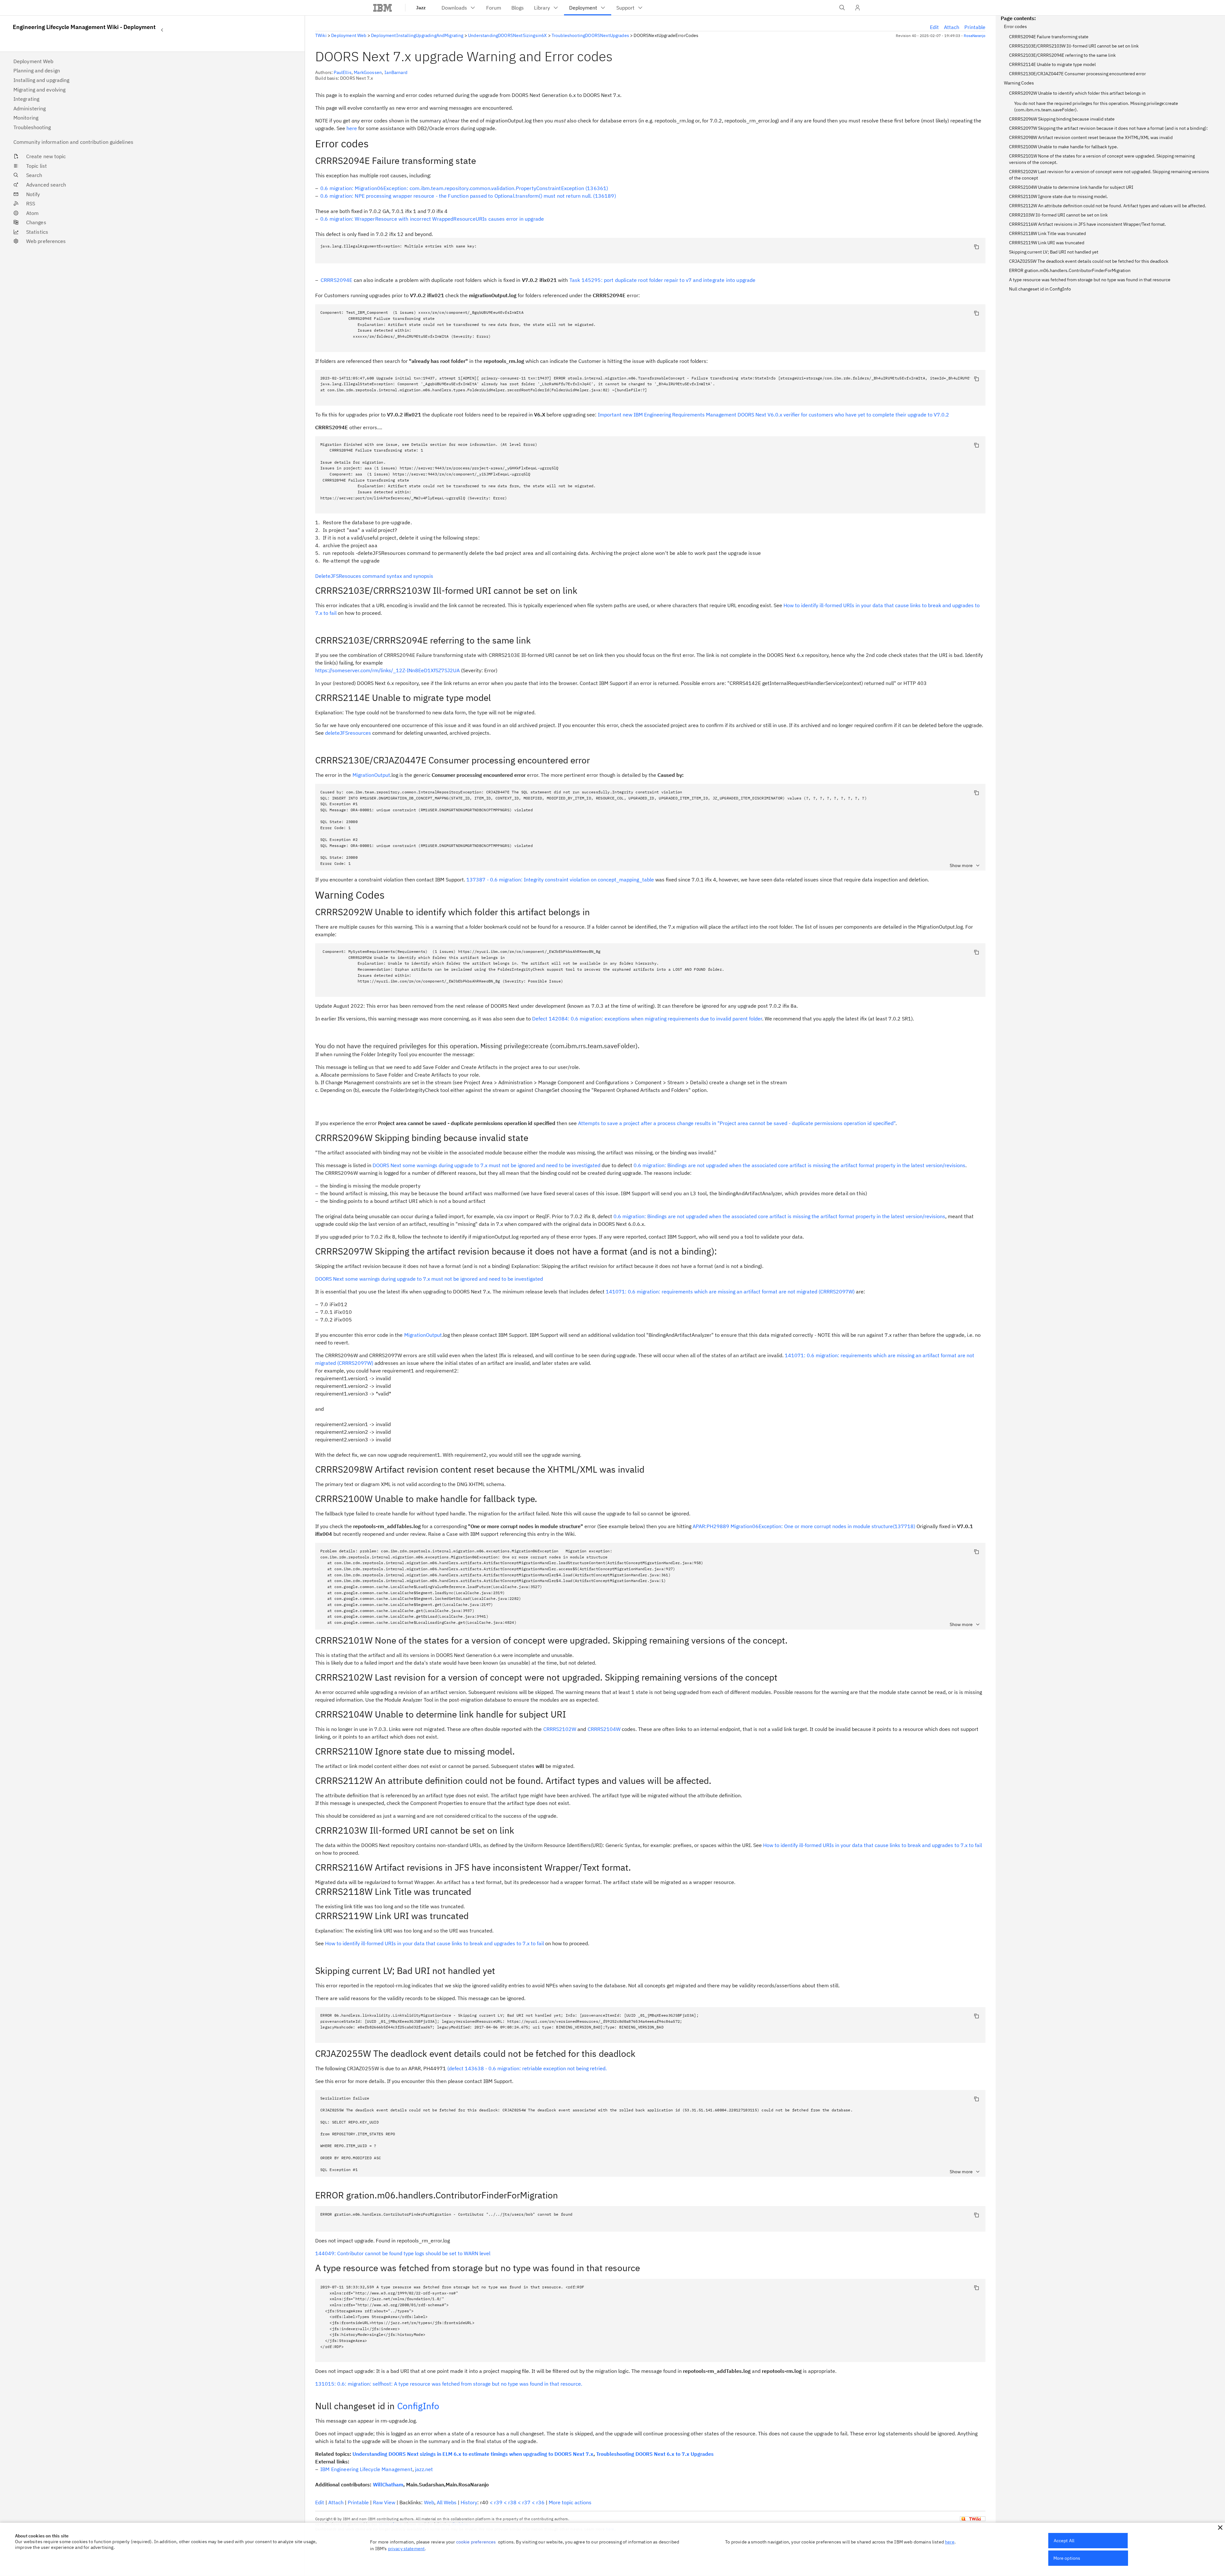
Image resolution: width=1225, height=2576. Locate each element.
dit (934, 27)
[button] (1220, 2528)
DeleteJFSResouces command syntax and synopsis (374, 576)
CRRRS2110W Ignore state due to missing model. (1058, 196)
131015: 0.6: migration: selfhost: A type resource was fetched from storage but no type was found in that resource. (449, 2384)
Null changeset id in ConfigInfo (1040, 289)
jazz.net (424, 2469)
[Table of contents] (162, 30)
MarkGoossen (368, 72)
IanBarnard (396, 72)
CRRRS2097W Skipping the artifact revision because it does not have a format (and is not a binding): (1108, 128)
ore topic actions (570, 2502)
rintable (975, 27)
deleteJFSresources (348, 733)
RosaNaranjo (975, 36)
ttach (952, 27)
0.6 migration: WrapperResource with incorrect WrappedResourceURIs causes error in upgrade (432, 219)
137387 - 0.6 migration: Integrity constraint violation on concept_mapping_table (560, 880)
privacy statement (406, 2549)
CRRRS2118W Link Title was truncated (1047, 233)
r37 (526, 2502)
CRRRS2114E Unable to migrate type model (1052, 64)
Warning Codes (1019, 83)
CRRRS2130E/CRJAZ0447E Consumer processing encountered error (1077, 74)
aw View (384, 2502)
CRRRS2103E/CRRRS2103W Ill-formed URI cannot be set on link (1074, 46)
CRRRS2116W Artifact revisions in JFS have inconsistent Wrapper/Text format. (1088, 224)
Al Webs (447, 2502)
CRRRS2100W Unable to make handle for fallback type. (1064, 147)
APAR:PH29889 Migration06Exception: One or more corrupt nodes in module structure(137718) (804, 1526)
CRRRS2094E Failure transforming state (1049, 37)
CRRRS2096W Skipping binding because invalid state (1062, 119)
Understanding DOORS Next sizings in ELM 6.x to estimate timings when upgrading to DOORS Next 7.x (473, 2454)
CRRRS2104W (604, 1729)
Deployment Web (349, 35)
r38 (512, 2502)
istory (469, 2502)
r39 (498, 2502)
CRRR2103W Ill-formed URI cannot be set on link (1058, 215)
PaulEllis (342, 72)
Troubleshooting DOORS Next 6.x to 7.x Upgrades (655, 2454)
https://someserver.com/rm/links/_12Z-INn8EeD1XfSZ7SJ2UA (387, 670)
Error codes (1015, 26)
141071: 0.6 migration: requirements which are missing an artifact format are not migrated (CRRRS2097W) (730, 1292)
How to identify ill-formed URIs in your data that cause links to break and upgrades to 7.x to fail (872, 1845)
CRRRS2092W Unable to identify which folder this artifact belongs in (1077, 93)
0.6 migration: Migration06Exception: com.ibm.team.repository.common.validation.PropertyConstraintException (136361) (464, 188)
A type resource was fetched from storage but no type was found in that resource (1090, 280)
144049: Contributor (403, 2253)
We (429, 2502)
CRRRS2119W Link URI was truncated (1047, 243)
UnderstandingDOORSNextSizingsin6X (507, 35)
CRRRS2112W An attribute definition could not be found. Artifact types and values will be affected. (1108, 206)
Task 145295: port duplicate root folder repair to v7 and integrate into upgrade (663, 280)
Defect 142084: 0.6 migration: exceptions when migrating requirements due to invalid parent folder (647, 1019)
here (352, 128)
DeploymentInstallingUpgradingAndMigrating (417, 35)
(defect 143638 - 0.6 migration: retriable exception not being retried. (527, 2068)
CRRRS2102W (560, 1729)
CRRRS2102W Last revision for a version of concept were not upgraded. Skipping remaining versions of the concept (1109, 175)
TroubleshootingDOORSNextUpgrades (590, 35)
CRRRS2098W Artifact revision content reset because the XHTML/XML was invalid (1091, 137)
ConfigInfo (418, 2406)
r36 (540, 2502)
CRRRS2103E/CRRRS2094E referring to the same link (1062, 55)
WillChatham (388, 2484)
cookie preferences (476, 2542)
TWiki (321, 35)
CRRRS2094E (337, 280)
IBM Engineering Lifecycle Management (366, 2469)
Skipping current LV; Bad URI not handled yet (1054, 252)
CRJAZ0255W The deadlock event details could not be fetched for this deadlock (1089, 261)
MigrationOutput (371, 775)
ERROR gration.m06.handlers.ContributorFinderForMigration (1070, 270)
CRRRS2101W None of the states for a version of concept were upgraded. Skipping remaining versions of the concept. (1102, 159)
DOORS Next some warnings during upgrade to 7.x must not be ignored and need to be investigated (486, 1165)
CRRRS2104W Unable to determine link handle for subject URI (1071, 187)
